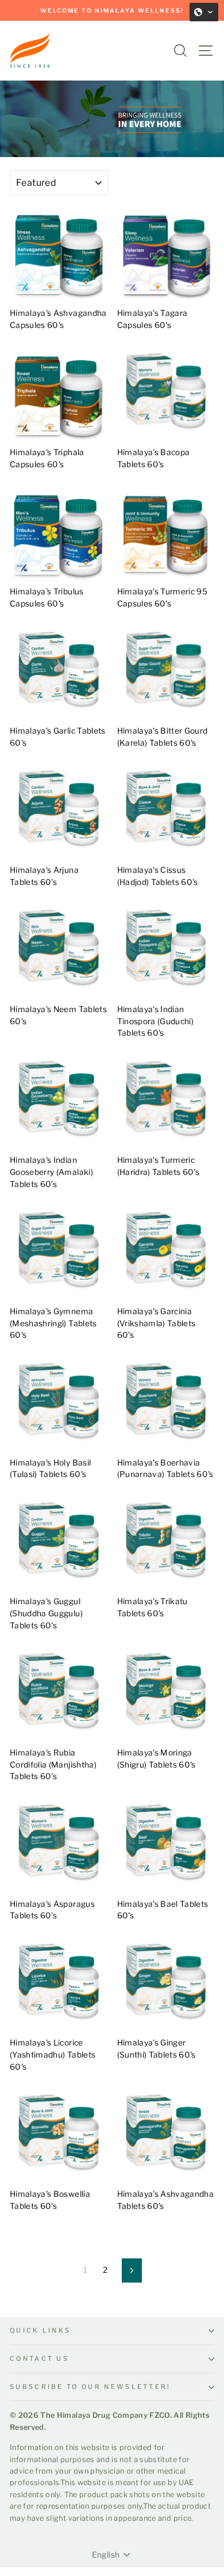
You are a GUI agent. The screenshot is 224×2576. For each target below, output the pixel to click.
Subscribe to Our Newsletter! (90, 2387)
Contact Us (39, 2359)
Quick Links (40, 2330)
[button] (204, 12)
